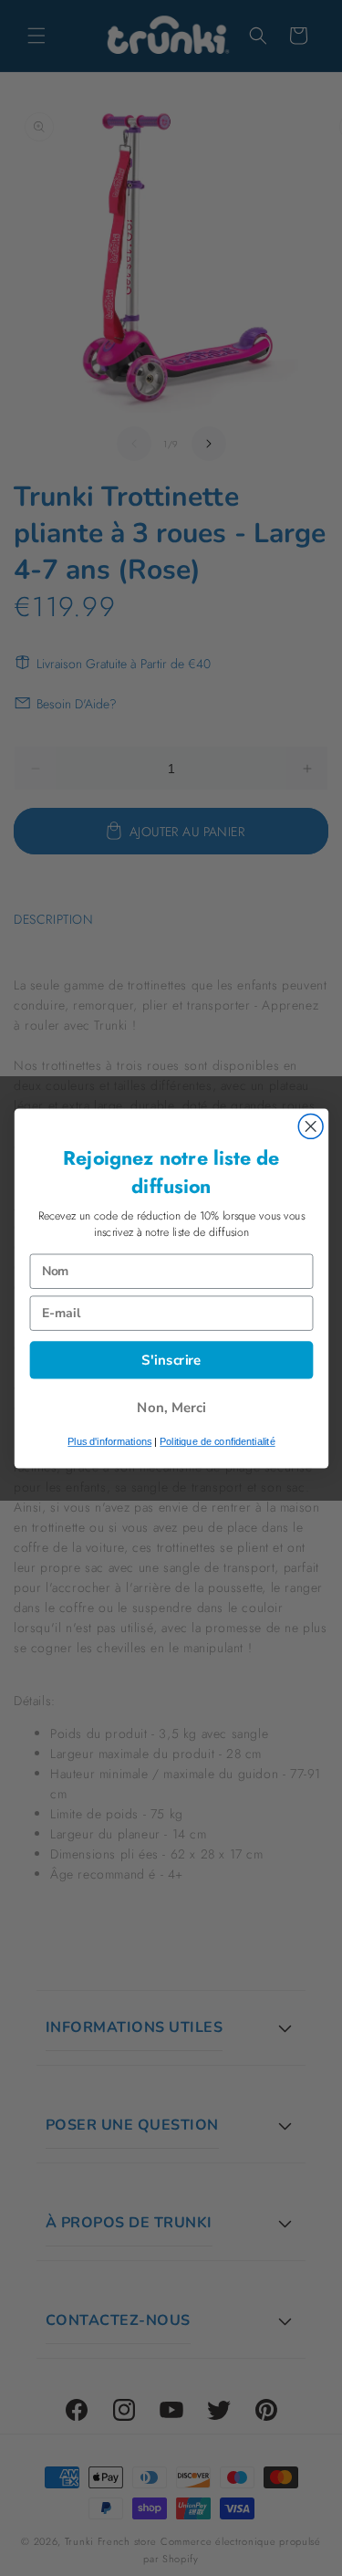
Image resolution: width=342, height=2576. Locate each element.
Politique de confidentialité (217, 1441)
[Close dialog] (311, 1126)
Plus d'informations (109, 1441)
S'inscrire (171, 1360)
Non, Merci (171, 1407)
